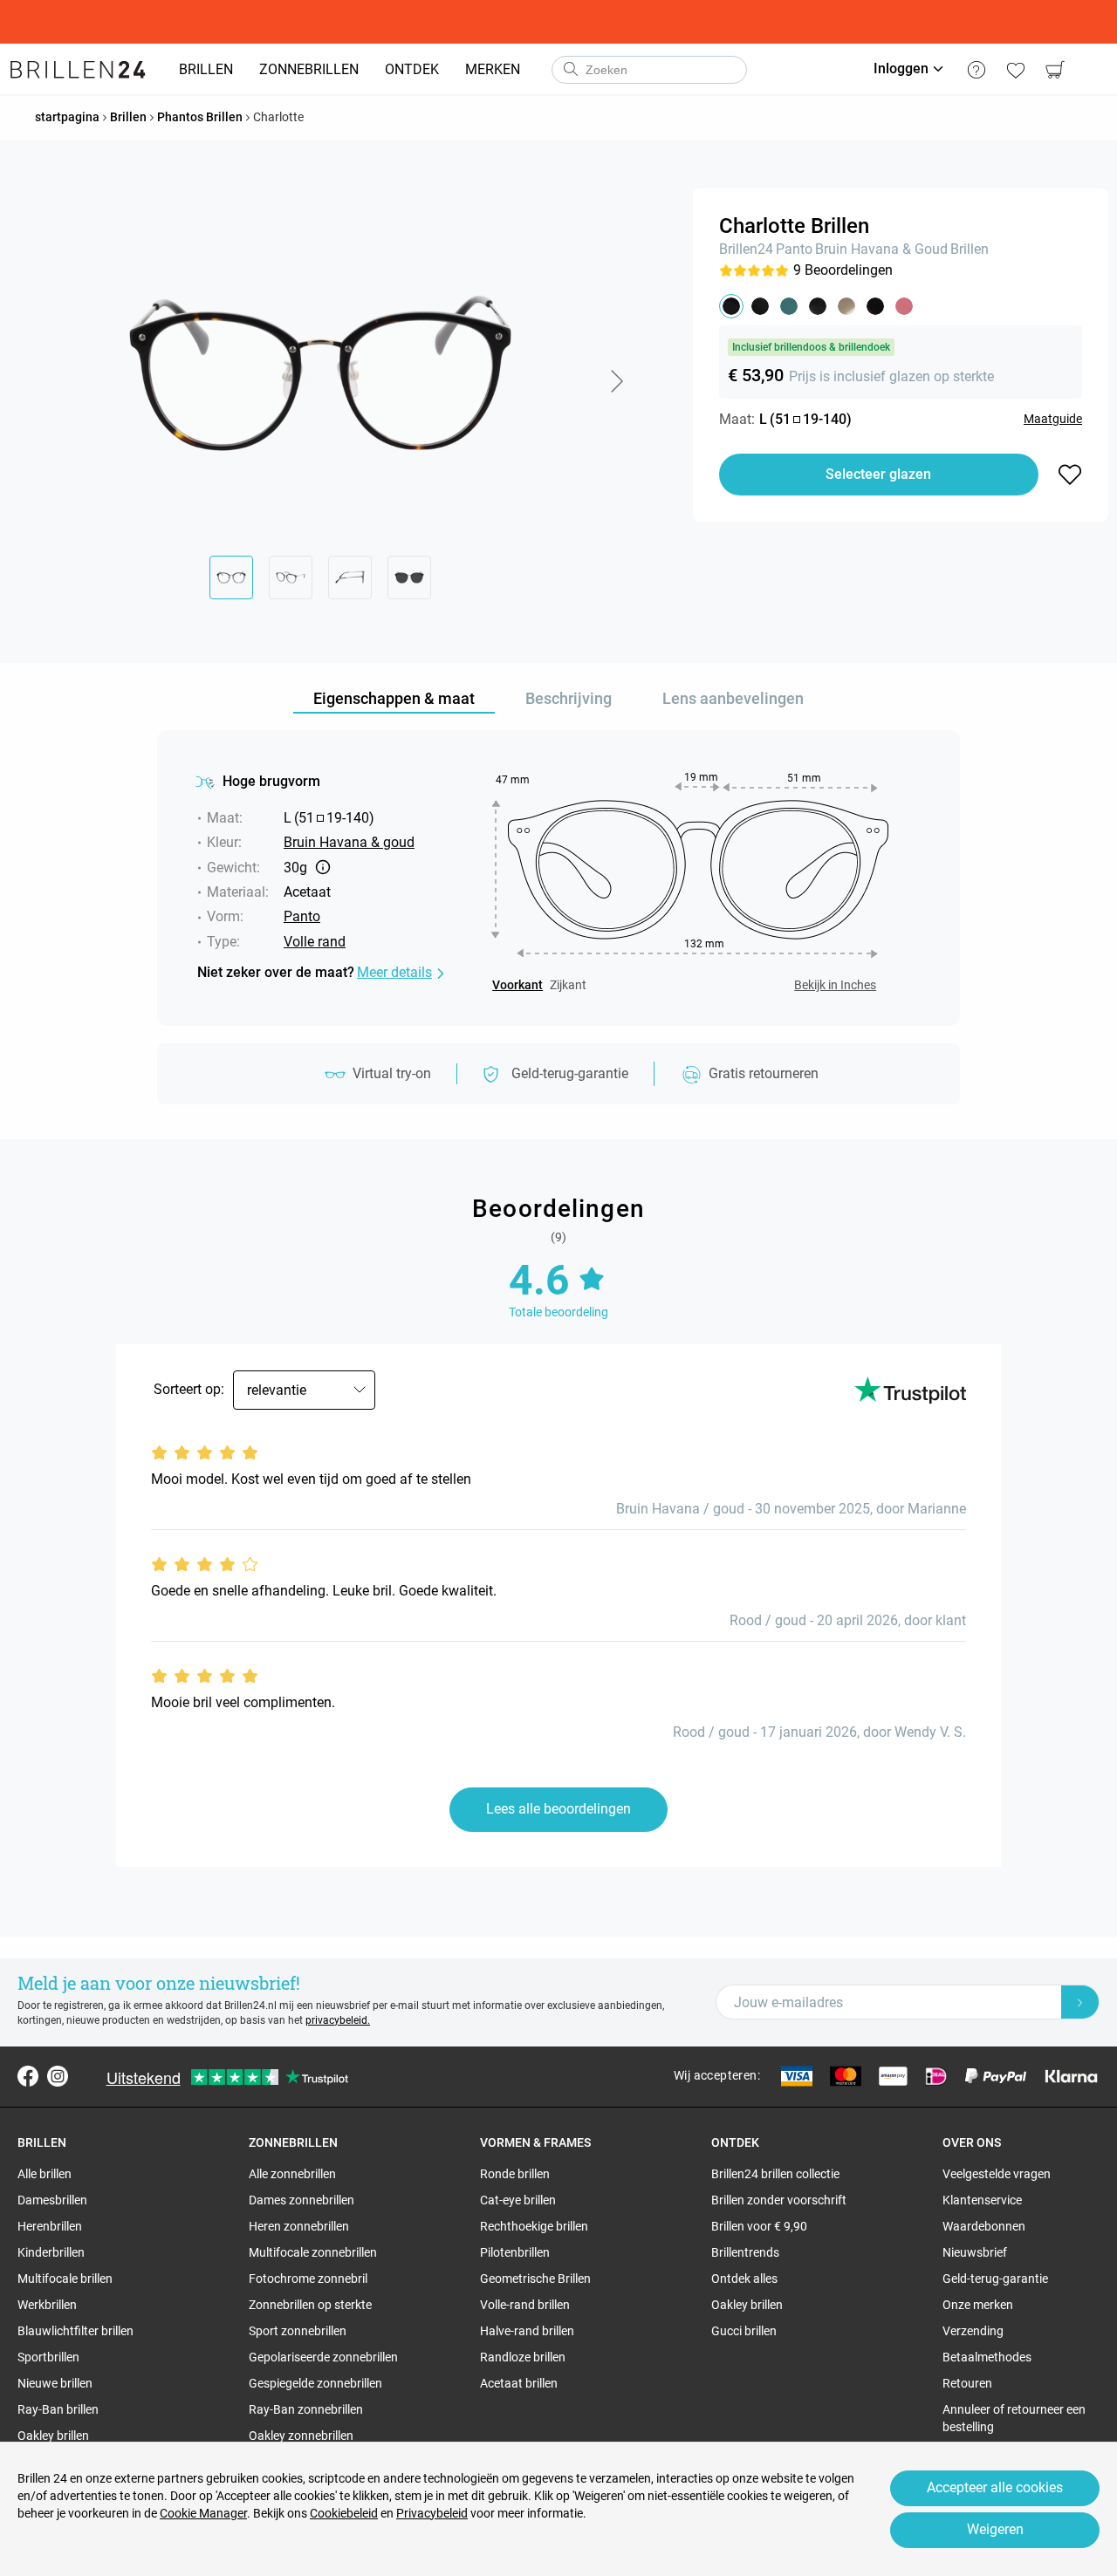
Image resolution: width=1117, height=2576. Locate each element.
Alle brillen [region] (45, 2174)
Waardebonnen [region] (984, 2226)
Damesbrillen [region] (52, 2200)
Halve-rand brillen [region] (527, 2331)
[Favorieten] (1015, 70)
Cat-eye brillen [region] (518, 2200)
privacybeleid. (338, 2020)
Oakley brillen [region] (53, 2436)
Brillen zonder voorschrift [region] (779, 2200)
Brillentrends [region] (745, 2252)
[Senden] (570, 70)
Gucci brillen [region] (744, 2331)
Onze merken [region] (978, 2305)
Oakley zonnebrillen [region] (301, 2436)
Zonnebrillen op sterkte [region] (310, 2305)
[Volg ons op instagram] (58, 2076)
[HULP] (976, 70)
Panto (794, 249)
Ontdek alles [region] (744, 2279)
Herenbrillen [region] (50, 2226)
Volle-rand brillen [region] (525, 2305)
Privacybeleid (432, 2513)
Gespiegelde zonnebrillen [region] (315, 2383)
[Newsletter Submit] (1080, 2002)
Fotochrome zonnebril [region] (308, 2279)
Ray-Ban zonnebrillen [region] (306, 2409)
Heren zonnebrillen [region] (299, 2226)
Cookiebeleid (344, 2513)
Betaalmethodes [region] (987, 2357)
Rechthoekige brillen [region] (534, 2226)
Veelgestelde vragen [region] (997, 2174)
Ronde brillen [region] (515, 2174)
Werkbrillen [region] (47, 2305)
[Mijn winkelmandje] (1055, 70)
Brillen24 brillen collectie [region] (775, 2174)
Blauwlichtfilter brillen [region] (75, 2331)
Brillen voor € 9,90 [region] (759, 2226)
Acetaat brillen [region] (519, 2383)
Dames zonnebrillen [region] (302, 2200)
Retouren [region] (967, 2383)
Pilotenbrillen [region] (515, 2252)
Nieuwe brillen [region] (55, 2383)
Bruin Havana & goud (881, 249)
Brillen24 (746, 249)
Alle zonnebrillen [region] (292, 2174)
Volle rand (315, 942)
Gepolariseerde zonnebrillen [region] (323, 2357)
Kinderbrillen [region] (51, 2252)
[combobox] (649, 70)
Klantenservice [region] (982, 2200)
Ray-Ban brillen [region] (58, 2409)
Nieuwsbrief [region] (975, 2252)
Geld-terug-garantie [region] (995, 2279)
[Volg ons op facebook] (28, 2076)
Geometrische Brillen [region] (535, 2279)
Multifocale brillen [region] (65, 2279)
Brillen (970, 249)
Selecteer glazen (878, 474)
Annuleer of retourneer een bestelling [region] (1014, 2418)
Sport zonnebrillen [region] (298, 2331)
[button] (616, 381)
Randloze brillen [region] (523, 2357)
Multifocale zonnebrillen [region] (313, 2252)
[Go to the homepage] (78, 70)
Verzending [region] (973, 2331)
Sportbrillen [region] (48, 2357)
